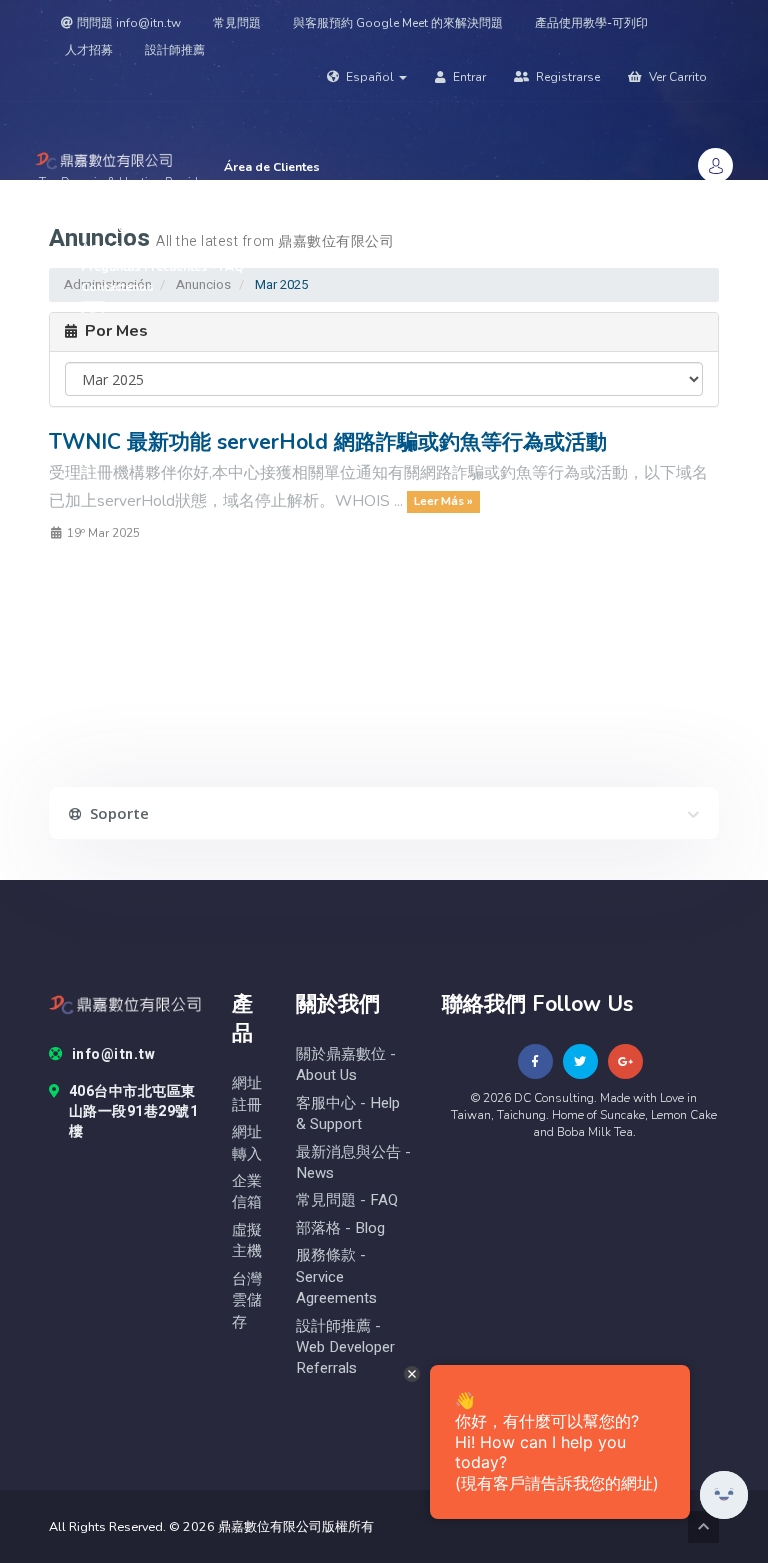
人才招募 (89, 50)
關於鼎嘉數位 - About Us (346, 1065)
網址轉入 (247, 1143)
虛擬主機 (247, 1241)
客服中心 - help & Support (348, 1114)
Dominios (110, 207)
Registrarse (566, 77)
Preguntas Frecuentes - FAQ (162, 267)
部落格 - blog (340, 1228)
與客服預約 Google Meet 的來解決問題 (398, 23)
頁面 (94, 307)
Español (370, 77)
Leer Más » (443, 502)
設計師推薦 (175, 50)
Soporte (105, 227)
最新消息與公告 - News (353, 1163)
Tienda (245, 187)
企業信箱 (247, 1192)
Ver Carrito (676, 77)
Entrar (468, 77)
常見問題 (237, 23)
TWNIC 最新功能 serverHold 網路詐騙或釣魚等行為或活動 (328, 442)
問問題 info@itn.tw (129, 23)
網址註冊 (247, 1094)
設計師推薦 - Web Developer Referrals (345, 1348)
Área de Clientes (272, 167)
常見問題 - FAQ (347, 1200)
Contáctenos (117, 287)
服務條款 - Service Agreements (336, 1277)
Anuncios (108, 247)
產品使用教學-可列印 (591, 23)
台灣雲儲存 (247, 1301)
